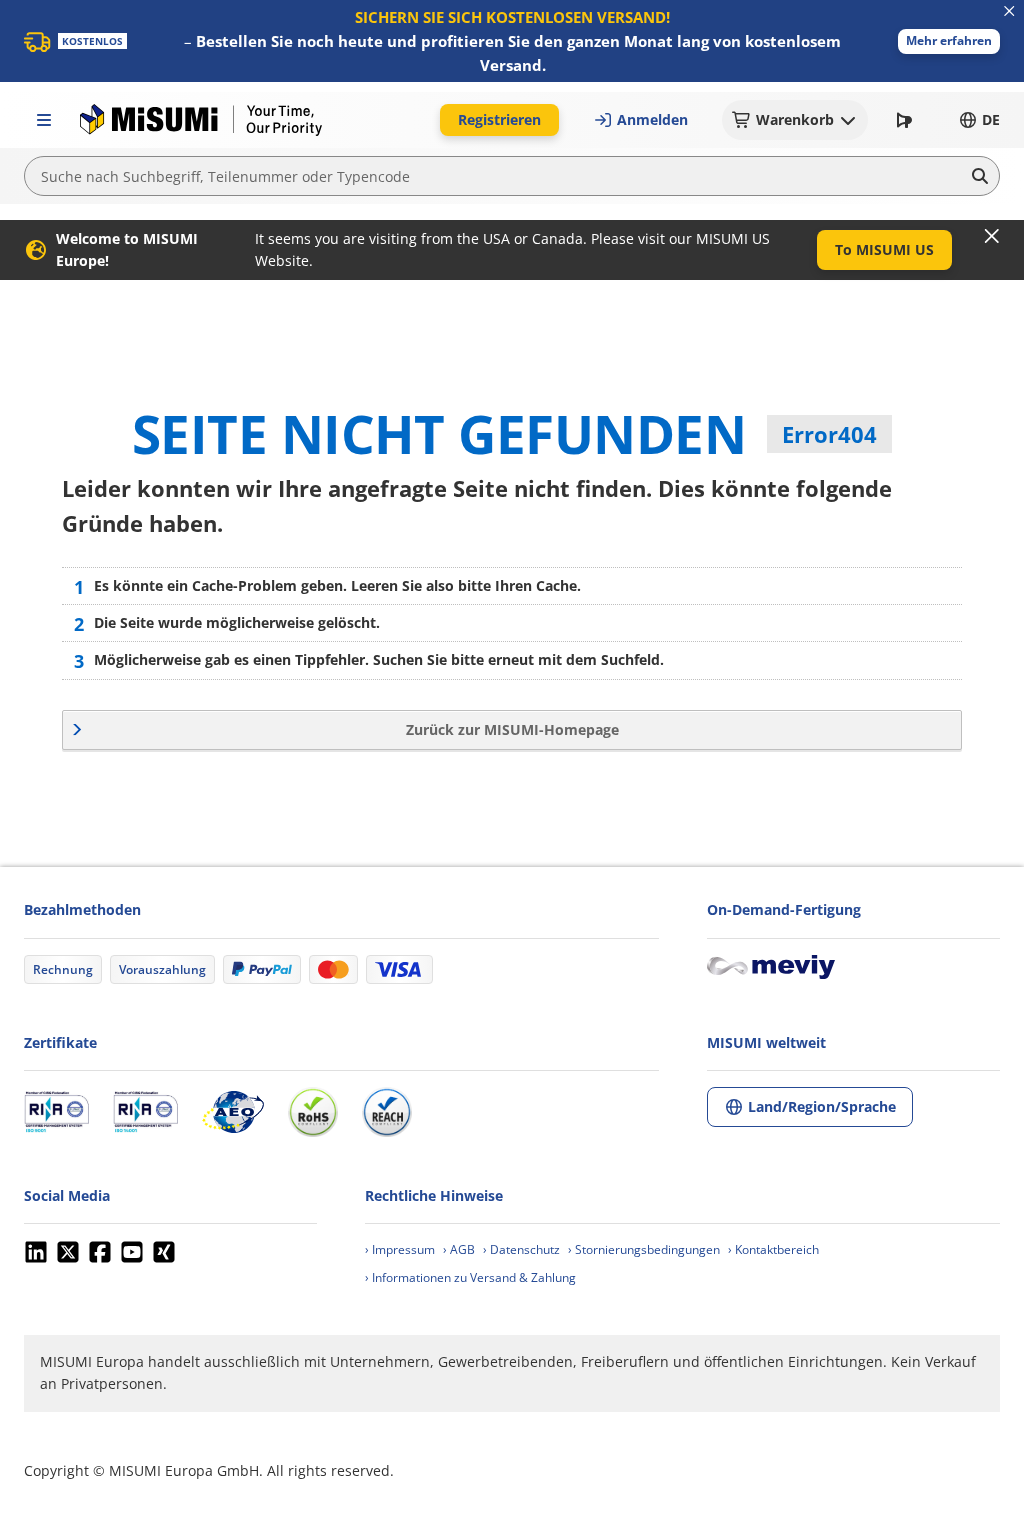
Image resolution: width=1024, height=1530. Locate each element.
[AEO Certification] (233, 1112)
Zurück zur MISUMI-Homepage (512, 729)
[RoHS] (313, 1112)
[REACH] (387, 1112)
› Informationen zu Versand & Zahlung (470, 1277)
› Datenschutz (521, 1249)
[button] (949, 41)
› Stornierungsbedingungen (644, 1249)
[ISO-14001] (145, 1112)
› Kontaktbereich (773, 1249)
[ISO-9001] (56, 1112)
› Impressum (400, 1249)
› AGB (459, 1249)
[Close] (992, 236)
